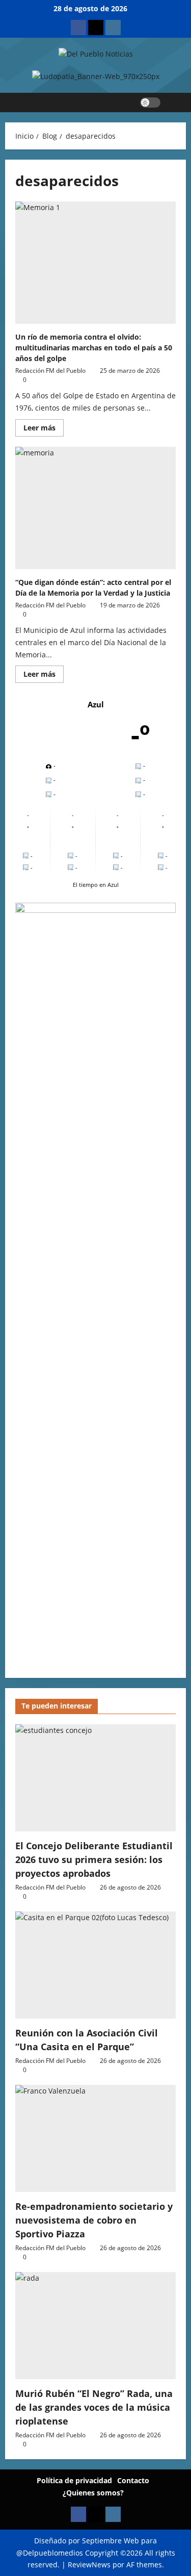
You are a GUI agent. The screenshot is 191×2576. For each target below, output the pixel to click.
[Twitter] (96, 28)
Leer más (44, 426)
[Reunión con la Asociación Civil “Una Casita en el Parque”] (95, 1965)
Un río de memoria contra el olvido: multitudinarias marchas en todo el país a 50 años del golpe (94, 348)
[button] (173, 103)
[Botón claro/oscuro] (150, 103)
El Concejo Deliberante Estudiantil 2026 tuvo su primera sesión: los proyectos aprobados (94, 1859)
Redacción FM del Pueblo (50, 371)
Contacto (133, 2480)
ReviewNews (89, 2565)
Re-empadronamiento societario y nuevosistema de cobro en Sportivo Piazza (94, 2220)
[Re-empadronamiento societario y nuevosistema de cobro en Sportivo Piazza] (95, 2138)
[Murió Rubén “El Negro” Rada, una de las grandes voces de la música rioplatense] (95, 2326)
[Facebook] (78, 28)
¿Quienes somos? (93, 2493)
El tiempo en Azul (96, 885)
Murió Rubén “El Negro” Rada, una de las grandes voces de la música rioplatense (94, 2407)
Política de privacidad (74, 2480)
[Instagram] (113, 28)
